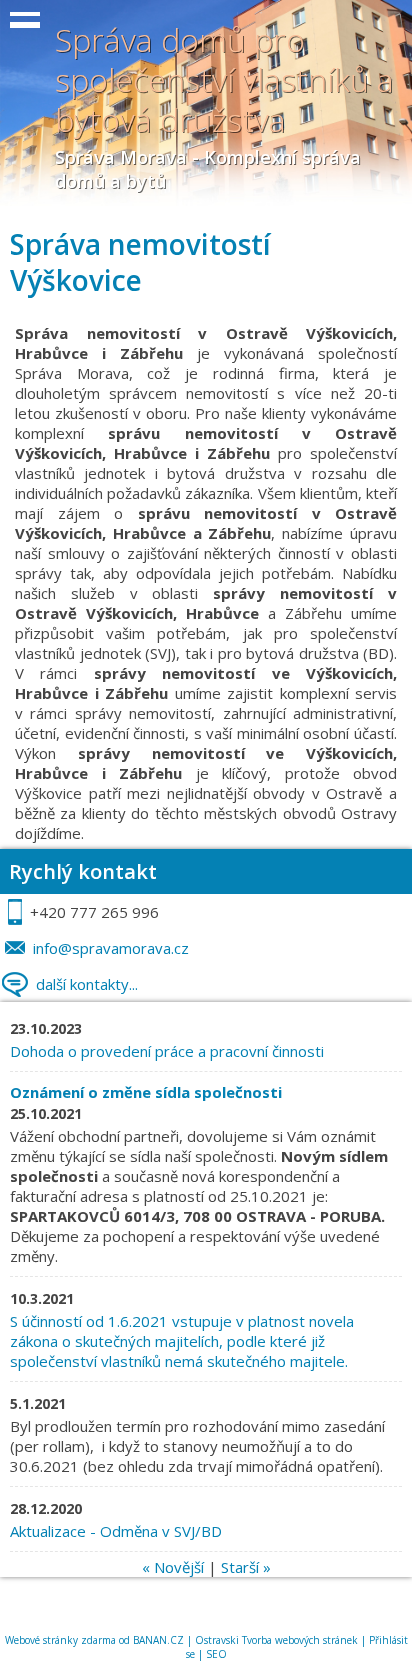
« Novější (173, 1567)
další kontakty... (87, 984)
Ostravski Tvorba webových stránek (276, 1640)
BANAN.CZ (158, 1640)
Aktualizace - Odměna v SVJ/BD (116, 1531)
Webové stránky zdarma (60, 1640)
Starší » (246, 1567)
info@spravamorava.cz (111, 948)
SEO (216, 1654)
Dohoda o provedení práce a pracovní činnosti (167, 1051)
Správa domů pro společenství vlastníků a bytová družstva (224, 80)
